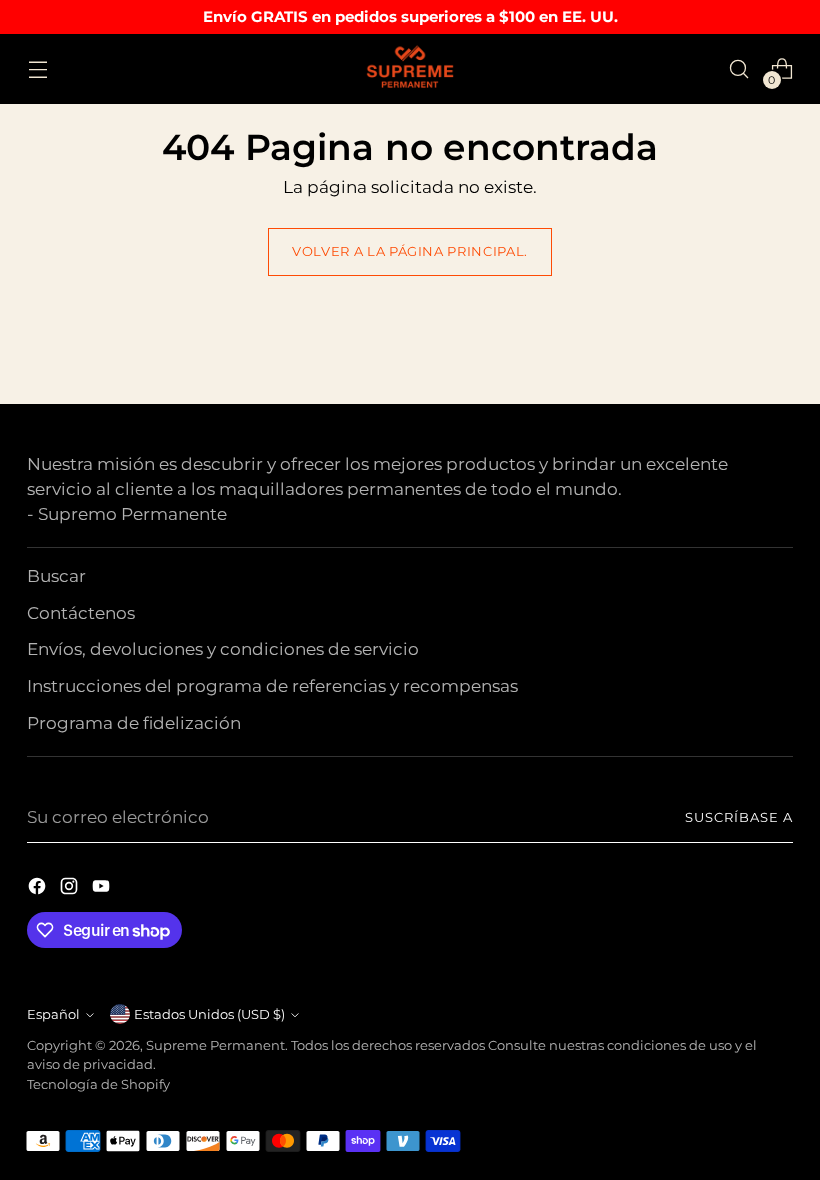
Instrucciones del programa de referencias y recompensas (272, 686)
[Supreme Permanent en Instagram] (71, 889)
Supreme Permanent (215, 1045)
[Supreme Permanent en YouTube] (103, 889)
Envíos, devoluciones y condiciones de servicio (223, 649)
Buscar (56, 576)
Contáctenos (81, 613)
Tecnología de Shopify (98, 1084)
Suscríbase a (739, 817)
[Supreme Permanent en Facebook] (39, 889)
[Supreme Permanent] (410, 69)
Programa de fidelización (134, 723)
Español (53, 1014)
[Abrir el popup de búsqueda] (739, 69)
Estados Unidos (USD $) (209, 1014)
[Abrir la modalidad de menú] (37, 69)
